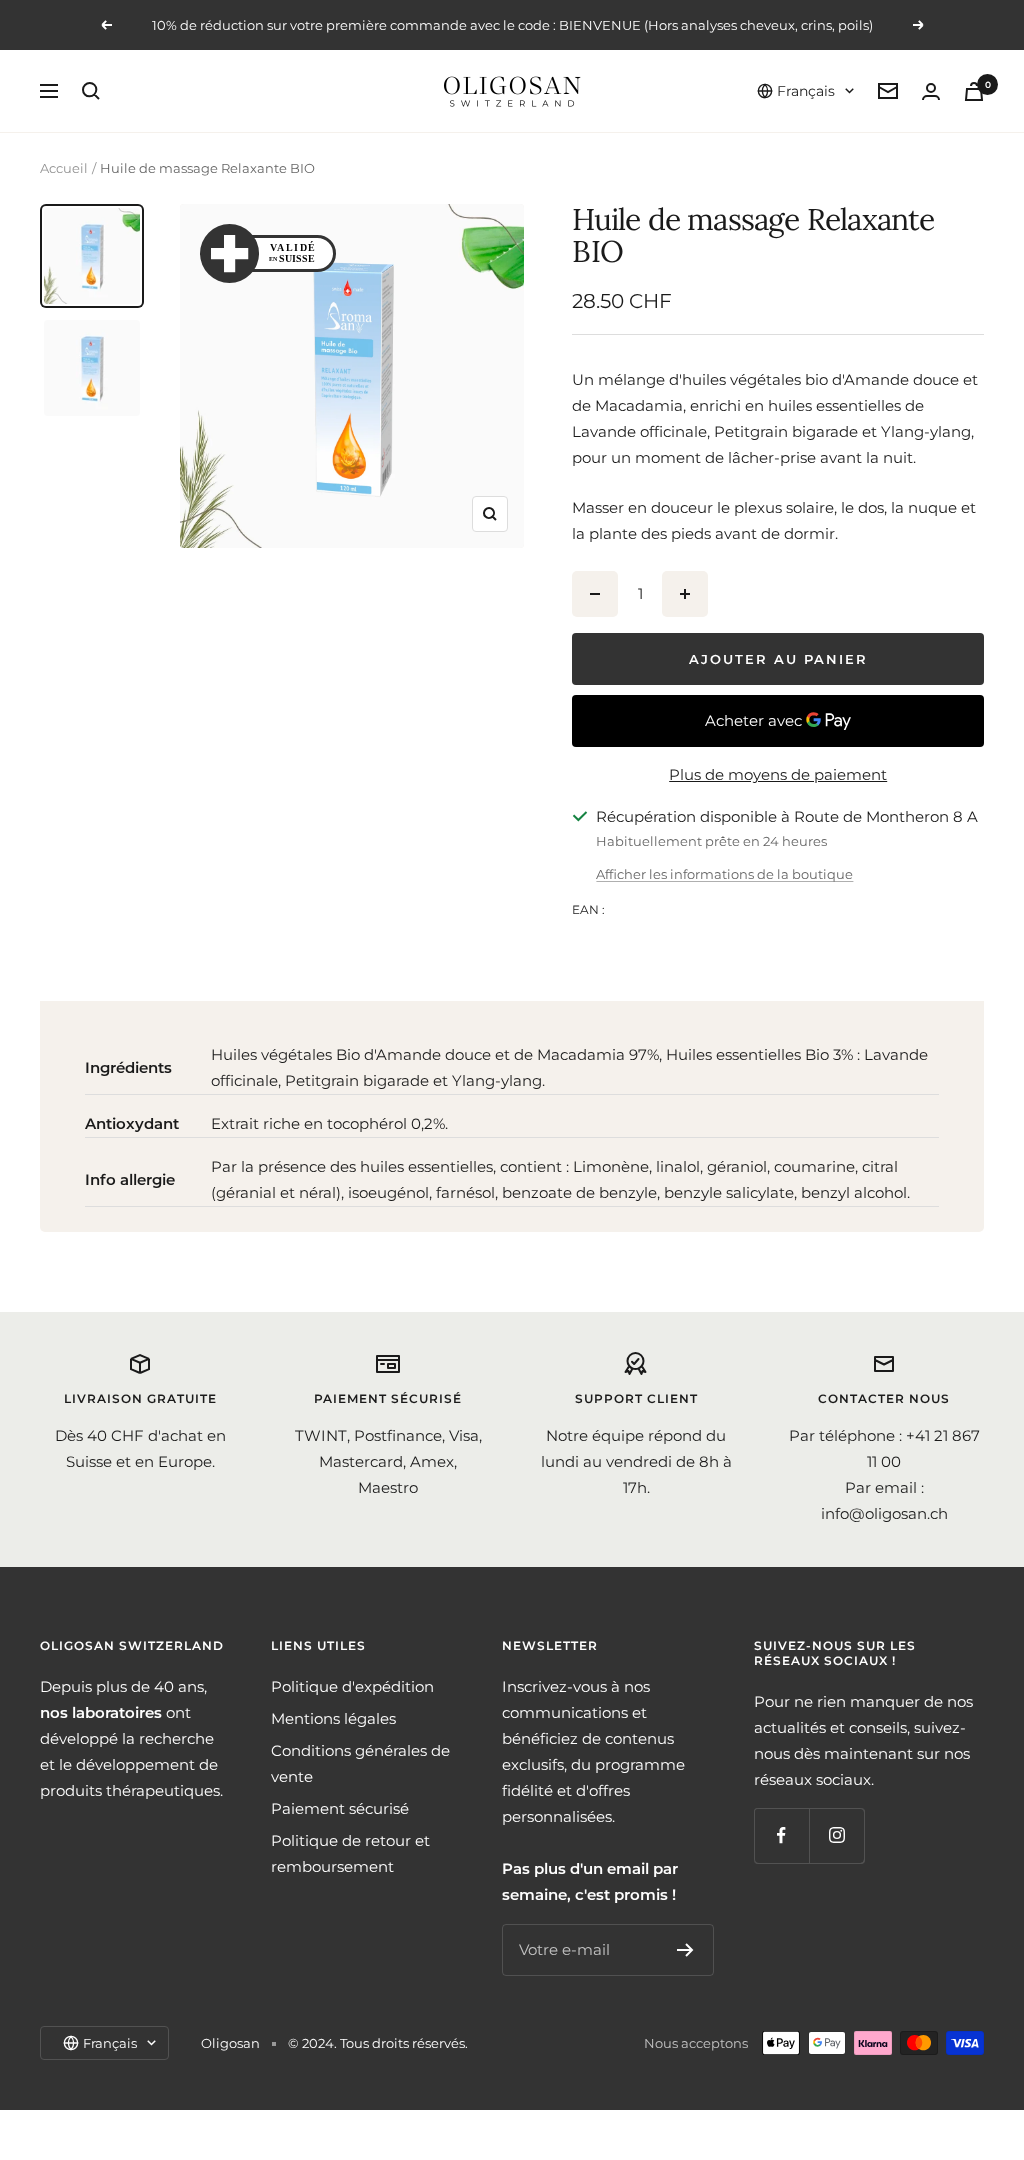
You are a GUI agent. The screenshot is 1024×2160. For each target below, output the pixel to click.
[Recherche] (91, 91)
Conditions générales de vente (360, 1763)
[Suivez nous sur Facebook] (781, 1835)
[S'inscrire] (685, 1950)
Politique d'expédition (352, 1686)
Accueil (64, 168)
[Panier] (974, 91)
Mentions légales (333, 1718)
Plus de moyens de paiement (778, 774)
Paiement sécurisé (340, 1808)
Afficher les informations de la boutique (724, 874)
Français (806, 91)
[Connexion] (931, 91)
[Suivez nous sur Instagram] (836, 1835)
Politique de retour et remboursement (350, 1853)
